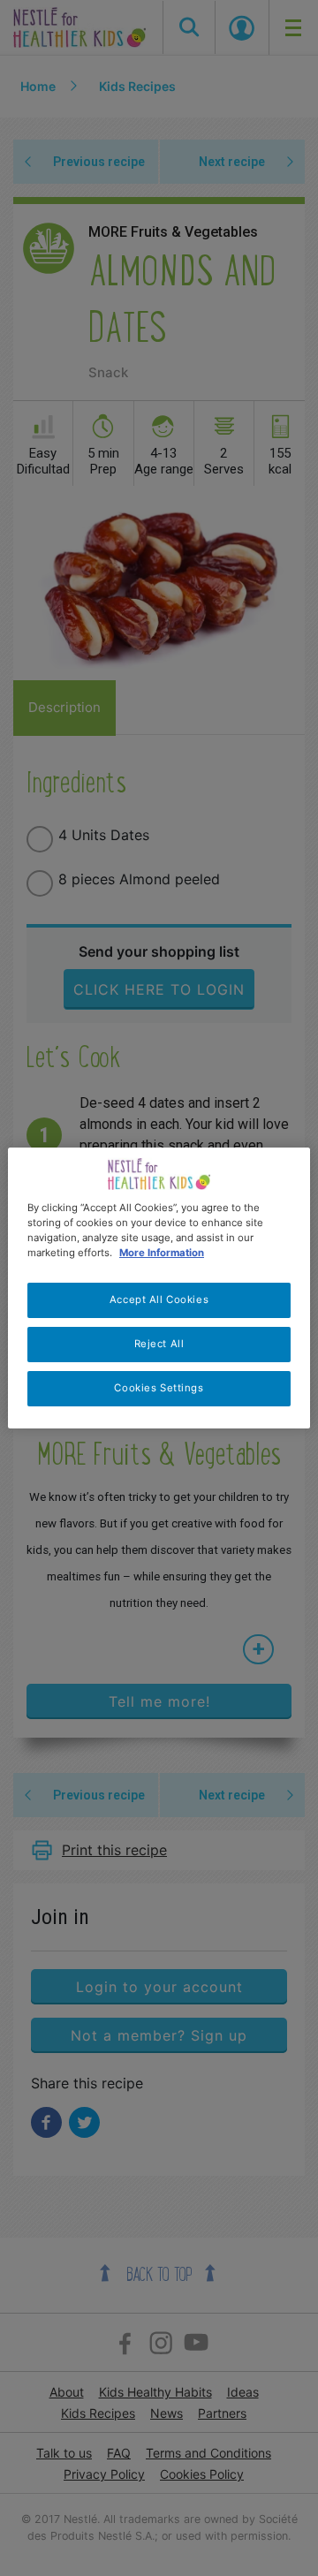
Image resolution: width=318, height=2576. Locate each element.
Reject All (159, 1344)
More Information (162, 1253)
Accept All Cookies (159, 1299)
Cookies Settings (159, 1388)
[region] (159, 1288)
